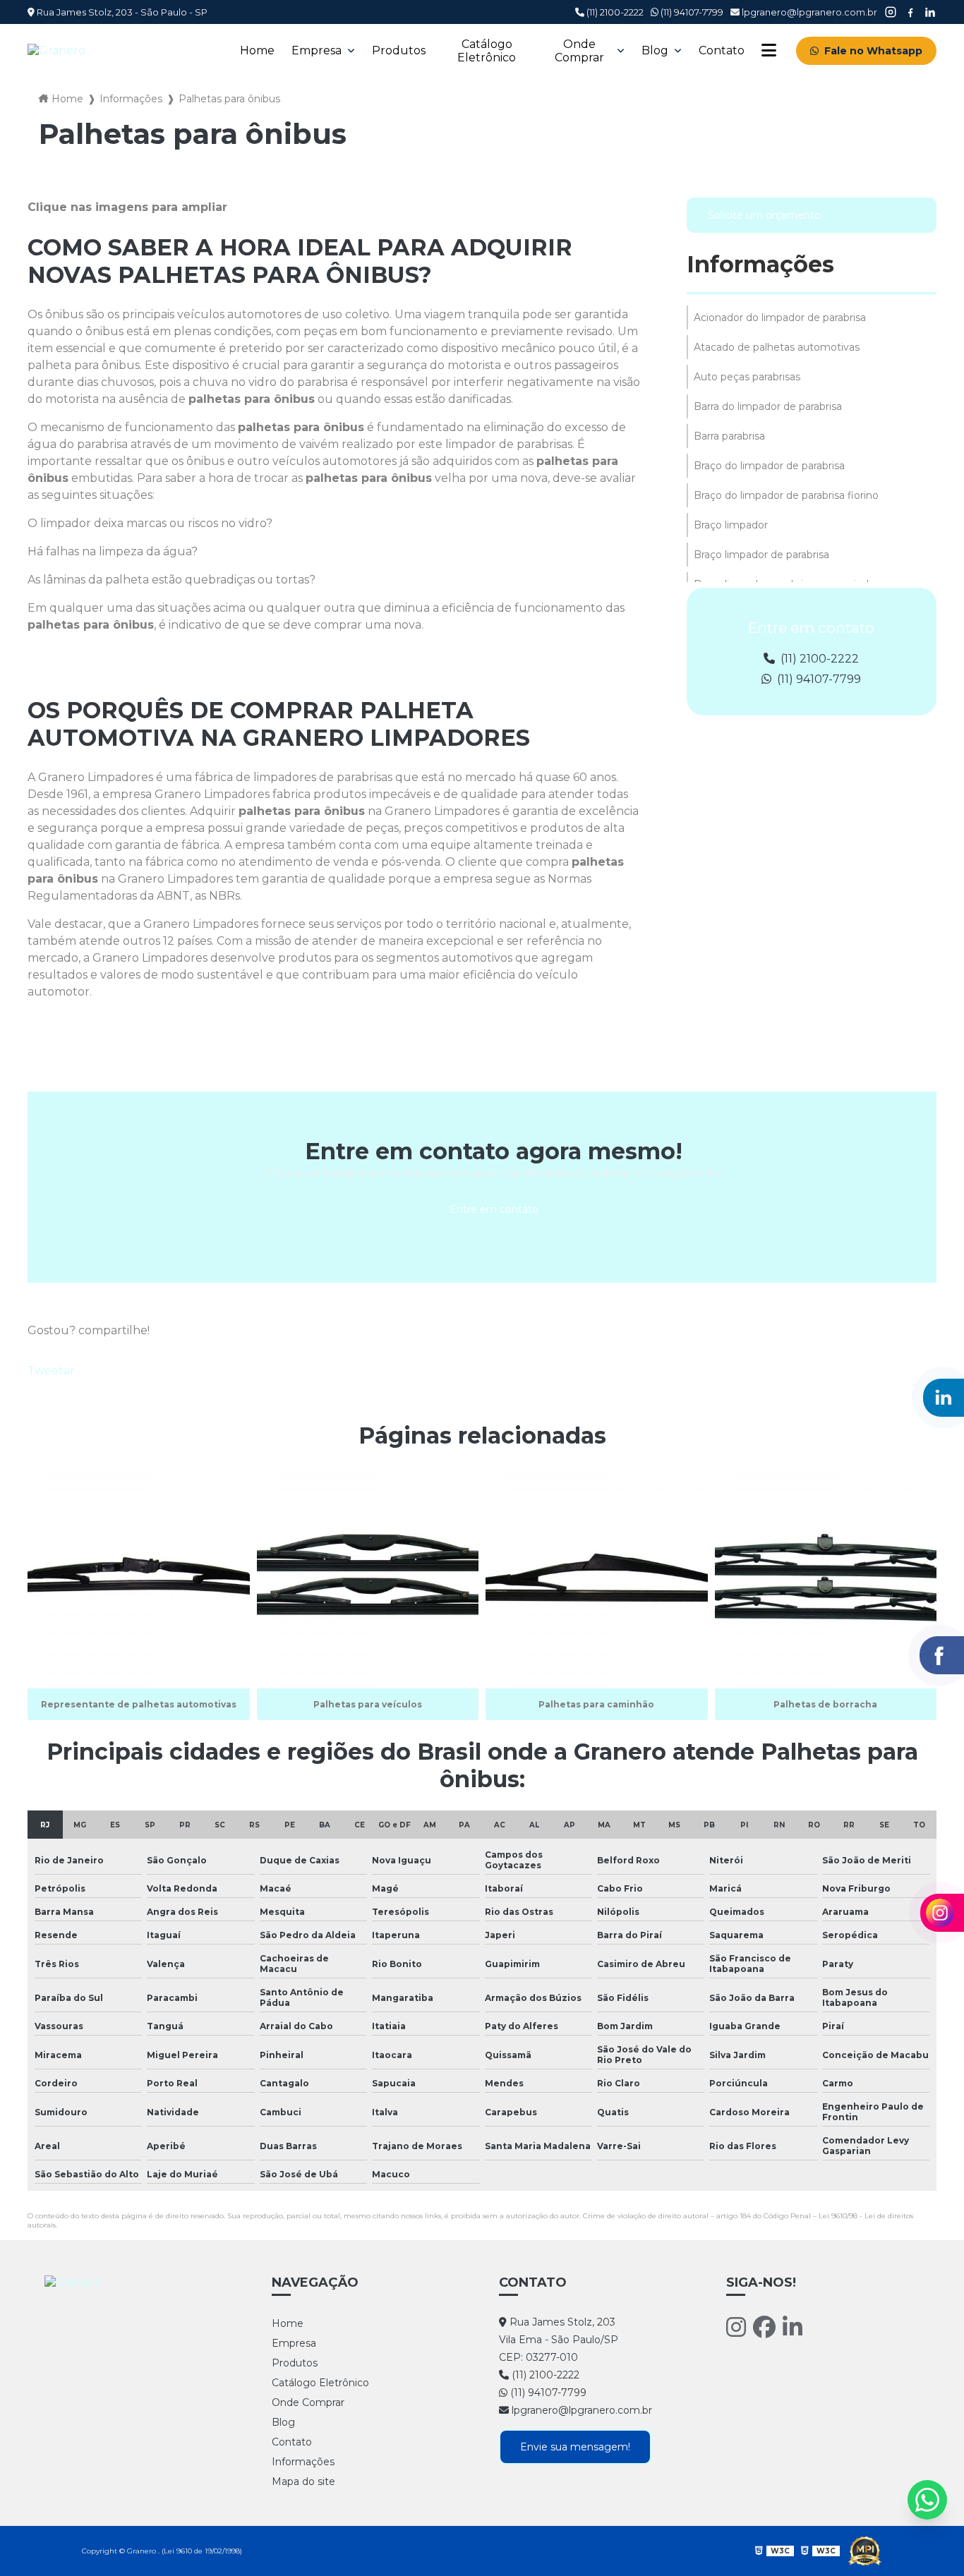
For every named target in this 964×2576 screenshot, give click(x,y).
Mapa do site (303, 2481)
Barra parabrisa (729, 436)
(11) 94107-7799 (691, 12)
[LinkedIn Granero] (930, 12)
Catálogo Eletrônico (487, 51)
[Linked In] (793, 2327)
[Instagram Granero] (891, 12)
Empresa (317, 50)
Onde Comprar (579, 51)
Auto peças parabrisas (747, 377)
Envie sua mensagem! (575, 2447)
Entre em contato (494, 1209)
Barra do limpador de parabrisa (768, 406)
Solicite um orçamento (764, 215)
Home (257, 50)
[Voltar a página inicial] (124, 50)
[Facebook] (764, 2327)
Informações (131, 99)
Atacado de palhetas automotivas (777, 347)
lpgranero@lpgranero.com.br (808, 12)
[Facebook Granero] (910, 12)
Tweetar (51, 1371)
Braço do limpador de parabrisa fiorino (786, 495)
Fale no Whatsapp (873, 51)
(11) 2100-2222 (614, 12)
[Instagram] (736, 2327)
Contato (722, 50)
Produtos (399, 50)
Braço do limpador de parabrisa (769, 466)
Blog (655, 50)
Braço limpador (731, 525)
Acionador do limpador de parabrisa (780, 318)
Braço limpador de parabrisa (761, 555)
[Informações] (769, 50)
